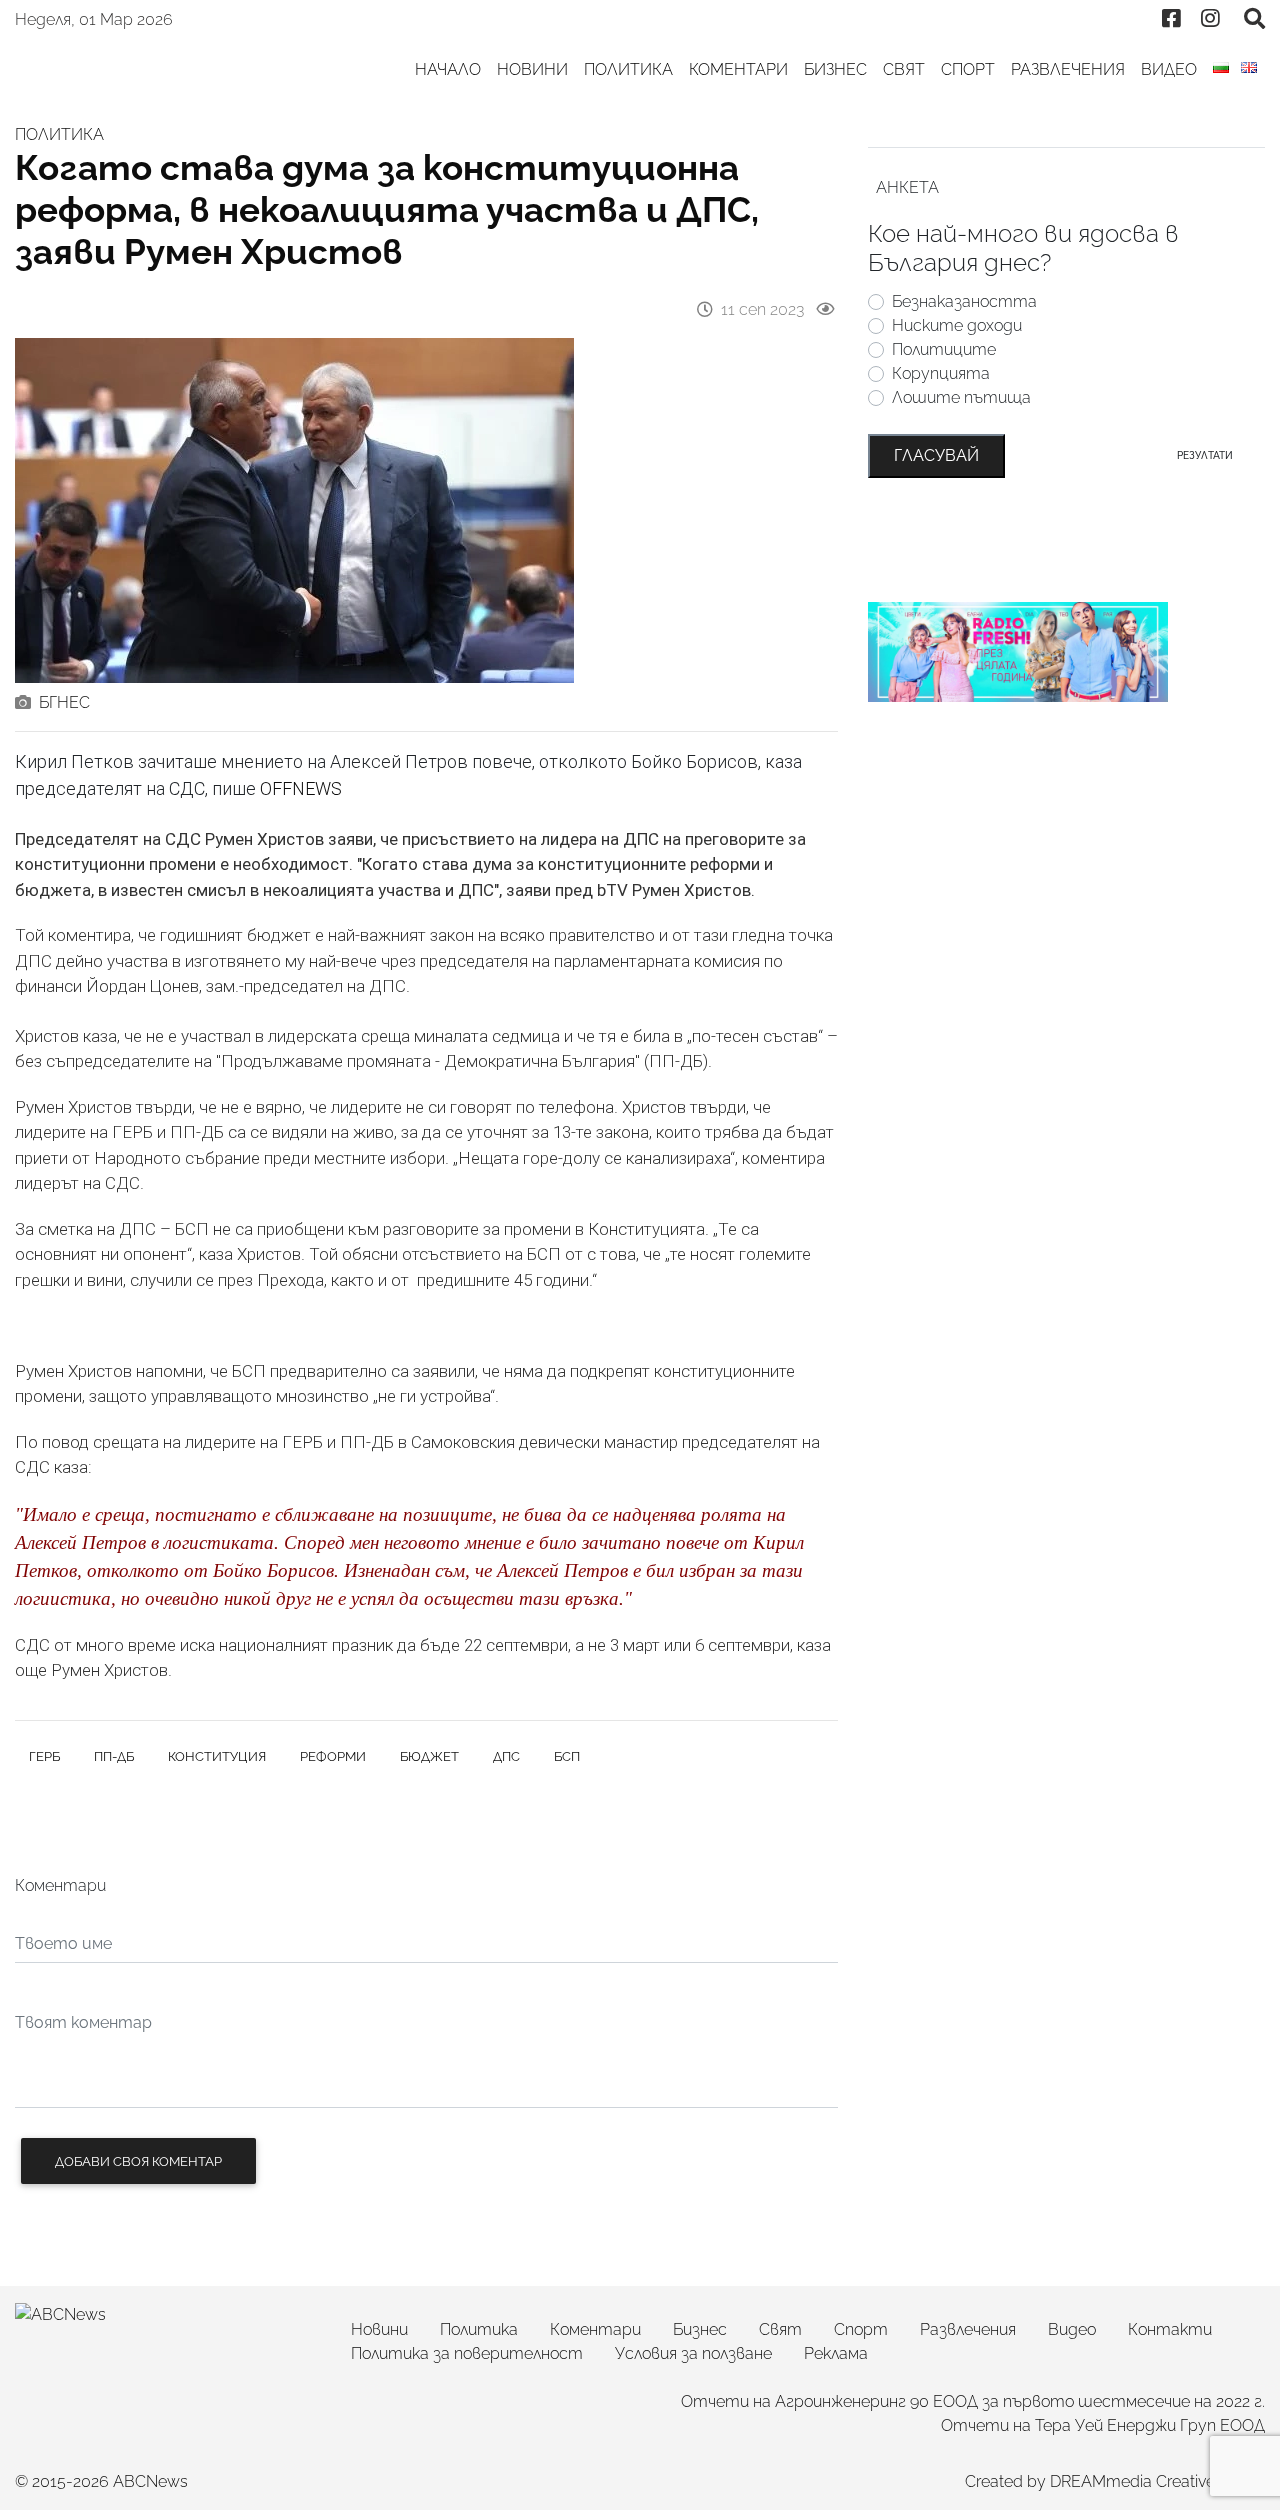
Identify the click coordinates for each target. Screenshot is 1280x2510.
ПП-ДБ (114, 1756)
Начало (448, 69)
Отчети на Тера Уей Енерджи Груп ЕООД (1103, 2425)
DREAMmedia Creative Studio (1157, 2481)
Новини (532, 69)
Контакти (1170, 2329)
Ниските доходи (957, 325)
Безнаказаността (964, 301)
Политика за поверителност (467, 2353)
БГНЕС (64, 702)
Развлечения (1068, 69)
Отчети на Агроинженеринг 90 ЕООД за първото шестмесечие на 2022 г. (973, 2401)
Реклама (836, 2353)
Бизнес (835, 69)
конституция (217, 1756)
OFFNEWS (301, 788)
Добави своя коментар (138, 2161)
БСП (567, 1756)
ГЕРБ (44, 1756)
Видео (1169, 69)
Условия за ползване (693, 2353)
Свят (904, 69)
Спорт (968, 69)
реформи (333, 1756)
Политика (628, 69)
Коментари (738, 69)
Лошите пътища (961, 397)
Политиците (944, 349)
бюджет (429, 1756)
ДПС (506, 1756)
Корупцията (941, 373)
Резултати (1205, 455)
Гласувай (936, 455)
